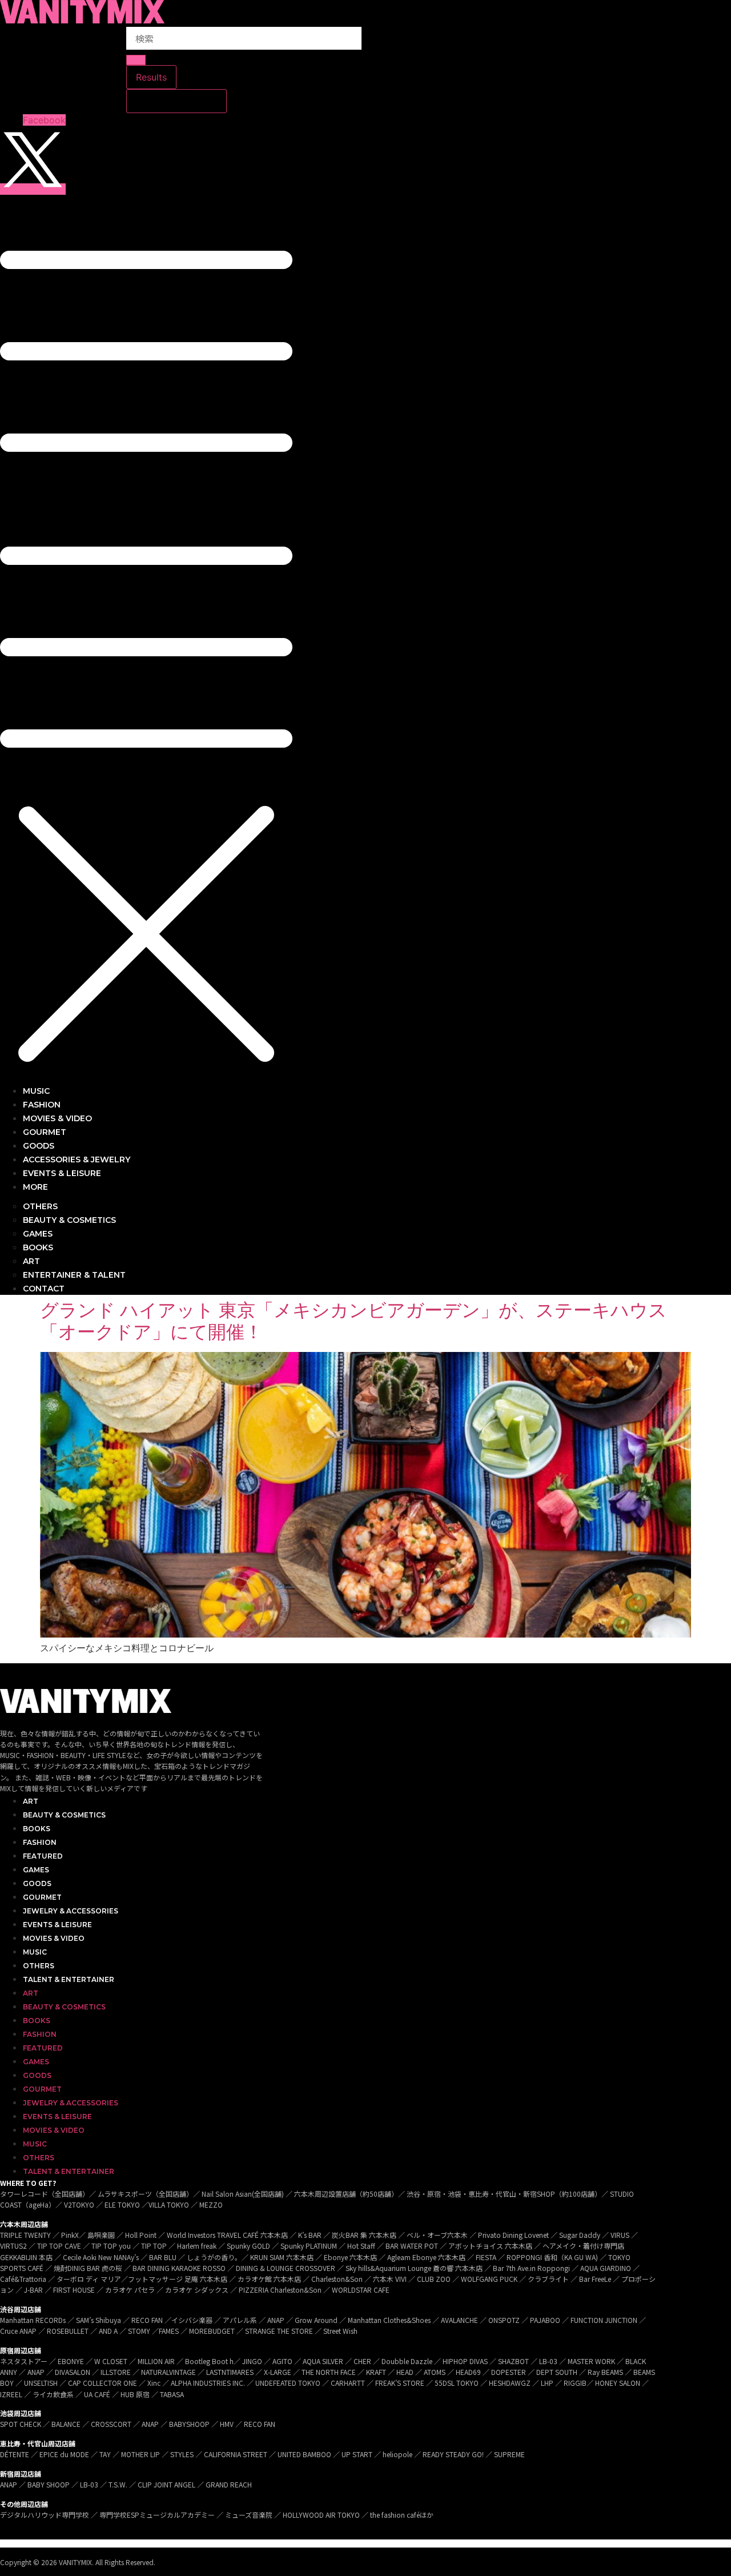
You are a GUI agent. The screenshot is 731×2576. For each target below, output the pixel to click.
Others (39, 1966)
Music (35, 1952)
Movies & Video (54, 1938)
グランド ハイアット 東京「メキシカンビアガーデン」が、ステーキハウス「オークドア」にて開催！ (354, 1321)
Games (36, 1870)
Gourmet (42, 1897)
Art (31, 1801)
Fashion (40, 1842)
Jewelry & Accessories (71, 1911)
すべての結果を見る (176, 101)
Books (37, 1829)
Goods (37, 1883)
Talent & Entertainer (69, 1979)
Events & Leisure (57, 1925)
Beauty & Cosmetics (64, 1815)
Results (151, 77)
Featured (43, 1856)
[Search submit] (136, 60)
